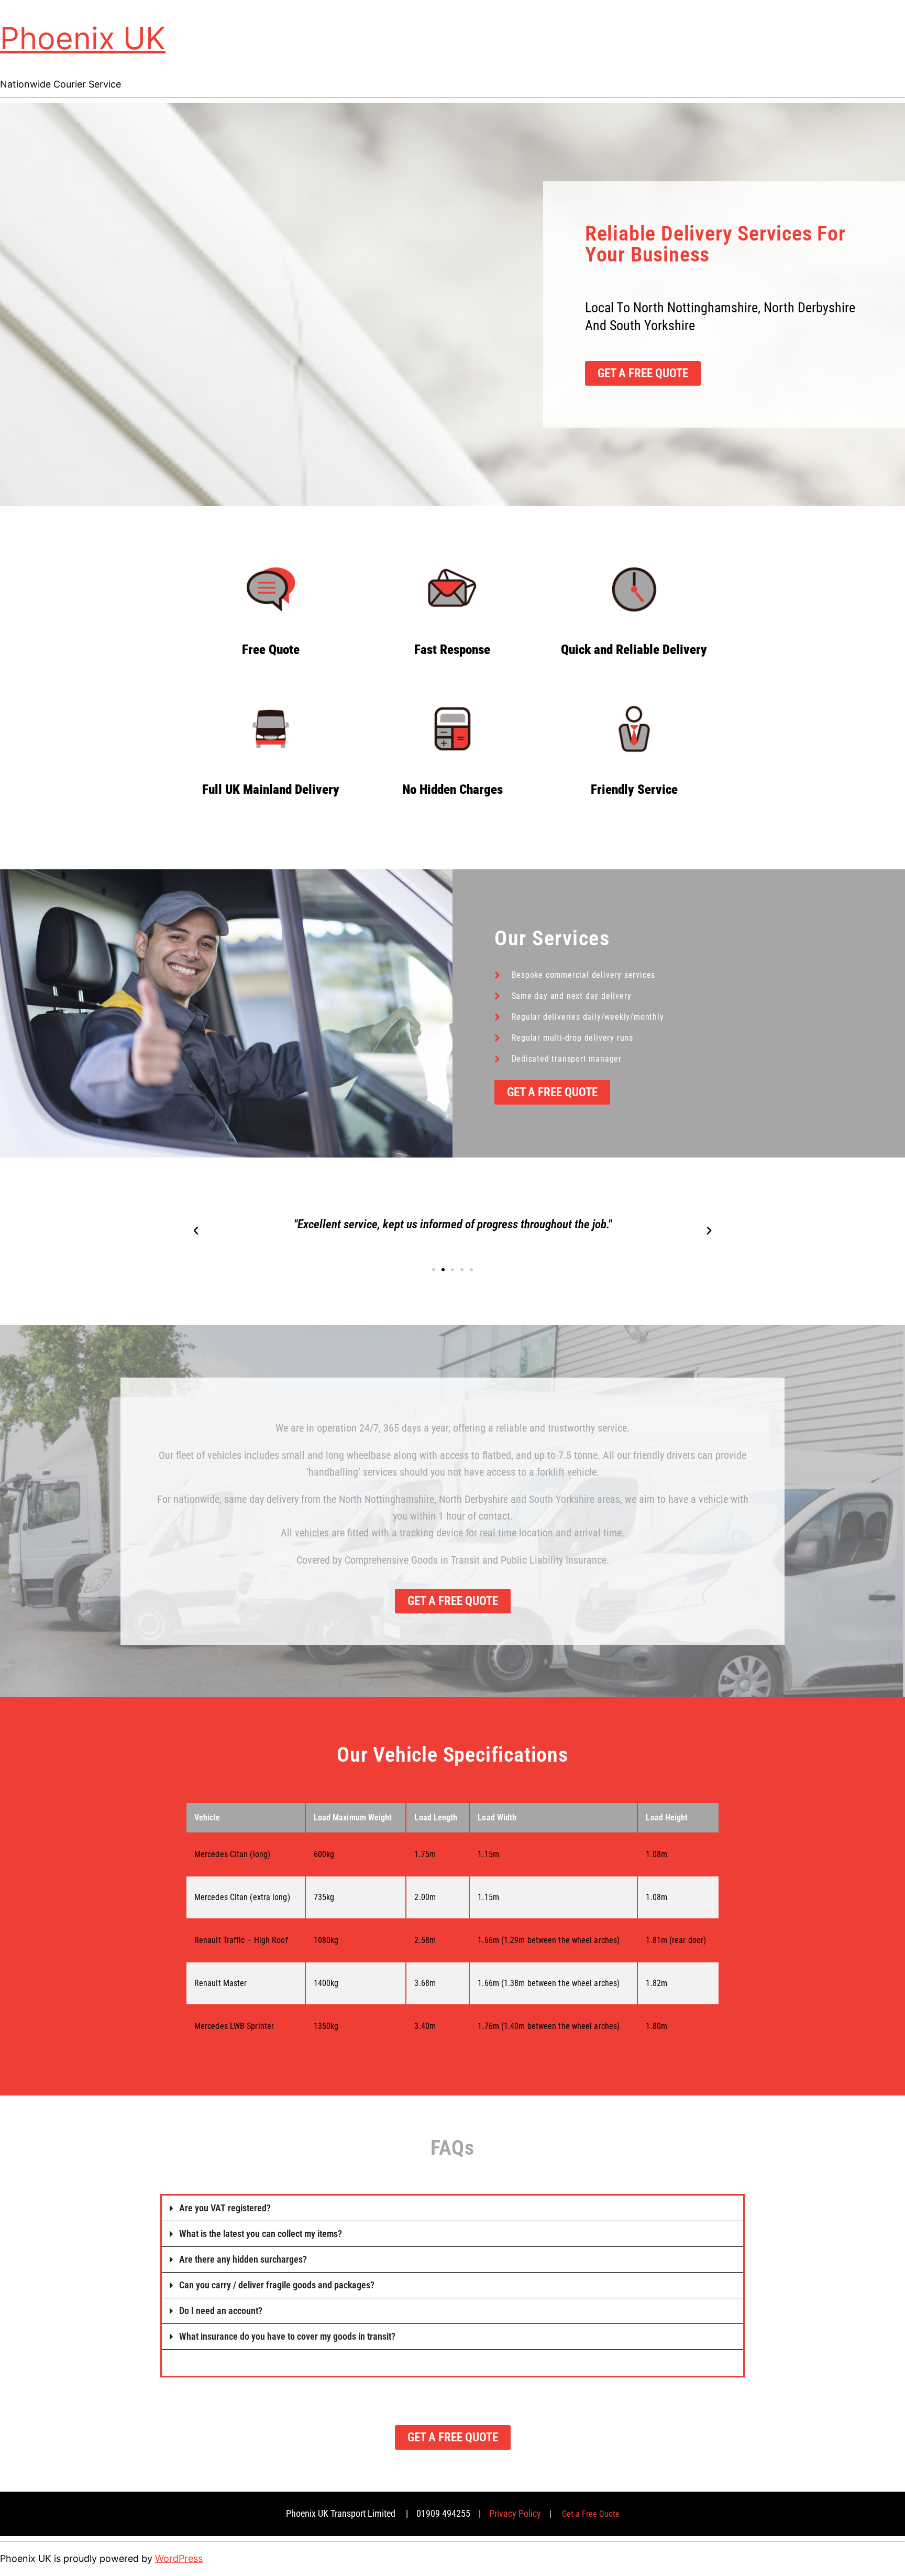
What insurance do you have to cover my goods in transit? (287, 2336)
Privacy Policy (515, 2513)
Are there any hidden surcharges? (243, 2259)
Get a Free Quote (591, 2514)
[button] (196, 1231)
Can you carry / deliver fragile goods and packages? (277, 2285)
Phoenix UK (83, 38)
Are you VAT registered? (225, 2208)
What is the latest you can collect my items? (261, 2234)
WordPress (179, 2558)
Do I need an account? (221, 2311)
